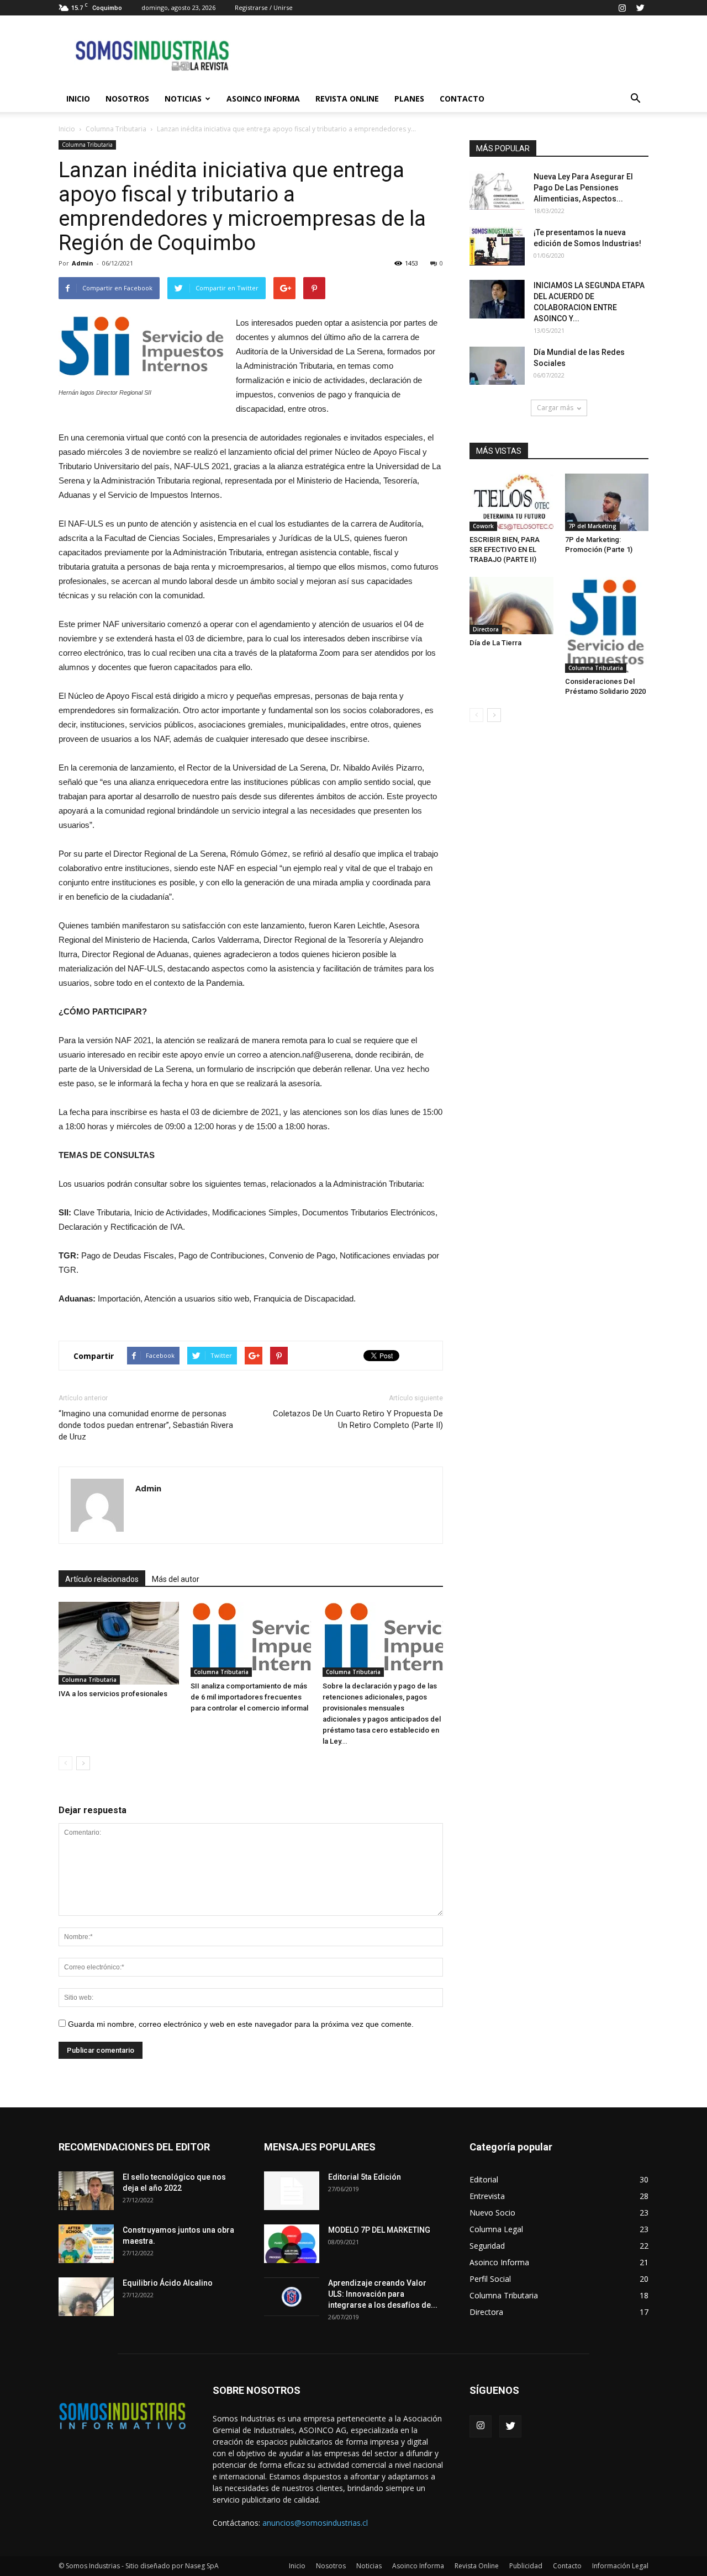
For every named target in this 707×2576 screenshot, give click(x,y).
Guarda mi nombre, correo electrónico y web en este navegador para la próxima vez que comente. (241, 2024)
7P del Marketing (592, 526)
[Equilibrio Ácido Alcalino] (86, 2297)
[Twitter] (640, 8)
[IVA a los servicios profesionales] (119, 1643)
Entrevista (487, 2196)
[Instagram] (622, 8)
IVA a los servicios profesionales (113, 1694)
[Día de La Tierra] (511, 606)
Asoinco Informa (263, 99)
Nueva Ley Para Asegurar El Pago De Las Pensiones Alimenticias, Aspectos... (583, 188)
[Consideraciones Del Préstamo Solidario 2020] (607, 625)
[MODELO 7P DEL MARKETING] (292, 2244)
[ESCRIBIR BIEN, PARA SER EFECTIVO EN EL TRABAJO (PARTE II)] (511, 502)
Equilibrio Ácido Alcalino (168, 2283)
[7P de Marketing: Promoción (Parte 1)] (607, 502)
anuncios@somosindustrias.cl (315, 2523)
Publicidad (526, 2566)
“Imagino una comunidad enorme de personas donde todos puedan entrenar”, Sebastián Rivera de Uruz (146, 1425)
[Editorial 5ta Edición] (292, 2191)
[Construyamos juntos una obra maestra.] (86, 2244)
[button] (635, 99)
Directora (486, 629)
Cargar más (555, 408)
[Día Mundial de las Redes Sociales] (497, 366)
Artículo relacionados (102, 1579)
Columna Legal (496, 2229)
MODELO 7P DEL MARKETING (379, 2230)
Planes (409, 99)
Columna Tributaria (116, 129)
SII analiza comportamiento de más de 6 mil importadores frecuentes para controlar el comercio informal (249, 1697)
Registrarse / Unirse (264, 7)
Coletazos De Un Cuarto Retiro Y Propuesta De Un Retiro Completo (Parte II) (358, 1419)
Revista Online (347, 99)
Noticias (183, 99)
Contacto (462, 99)
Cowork (483, 526)
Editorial (484, 2179)
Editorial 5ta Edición (365, 2177)
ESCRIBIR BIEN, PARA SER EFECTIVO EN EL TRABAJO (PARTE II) (505, 549)
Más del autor (176, 1579)
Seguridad (487, 2246)
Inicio (78, 99)
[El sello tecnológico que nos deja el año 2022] (86, 2191)
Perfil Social (490, 2279)
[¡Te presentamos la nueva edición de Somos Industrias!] (497, 246)
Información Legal (620, 2566)
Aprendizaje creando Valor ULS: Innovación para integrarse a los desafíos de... (383, 2294)
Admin (83, 263)
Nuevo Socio (492, 2213)
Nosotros (127, 99)
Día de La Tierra (495, 643)
